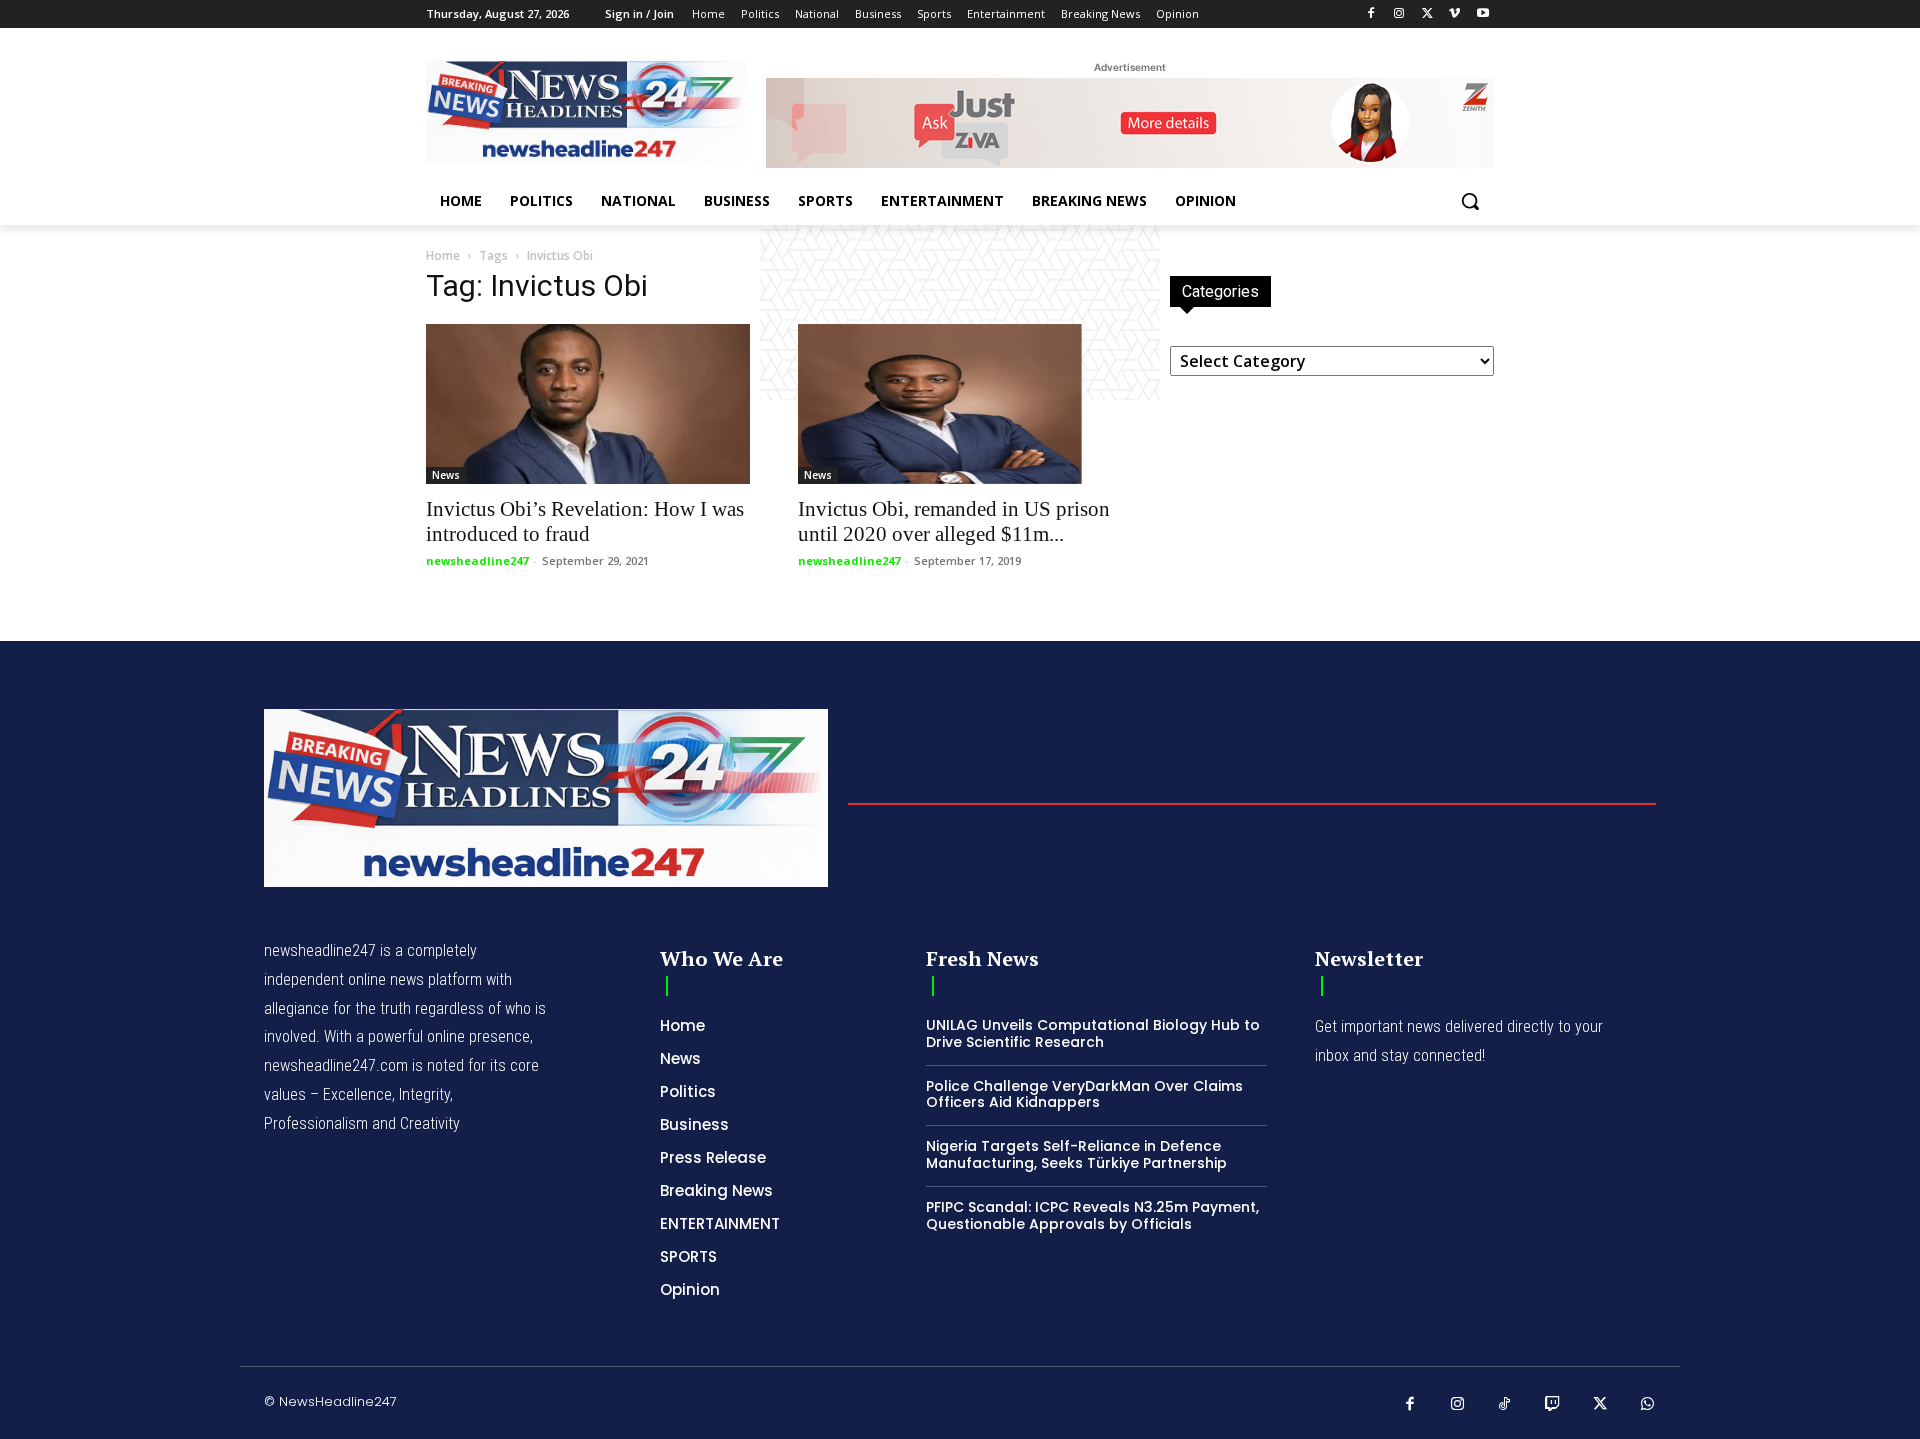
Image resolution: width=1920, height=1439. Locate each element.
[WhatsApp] (1648, 1405)
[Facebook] (1371, 14)
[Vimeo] (1454, 14)
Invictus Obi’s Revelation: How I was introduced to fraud (585, 521)
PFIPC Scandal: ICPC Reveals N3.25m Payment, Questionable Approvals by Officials (1092, 1215)
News (446, 475)
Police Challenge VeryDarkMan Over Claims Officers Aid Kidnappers (1084, 1094)
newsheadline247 (477, 560)
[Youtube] (1482, 14)
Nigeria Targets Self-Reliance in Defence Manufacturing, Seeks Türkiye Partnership (1076, 1154)
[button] (1470, 201)
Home (443, 255)
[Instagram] (1399, 14)
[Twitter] (1427, 14)
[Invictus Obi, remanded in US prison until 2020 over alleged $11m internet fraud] (960, 404)
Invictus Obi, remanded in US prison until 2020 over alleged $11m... (954, 521)
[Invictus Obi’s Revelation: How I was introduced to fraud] (588, 404)
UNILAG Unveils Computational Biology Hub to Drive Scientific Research (1093, 1033)
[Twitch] (1553, 1405)
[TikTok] (1505, 1405)
